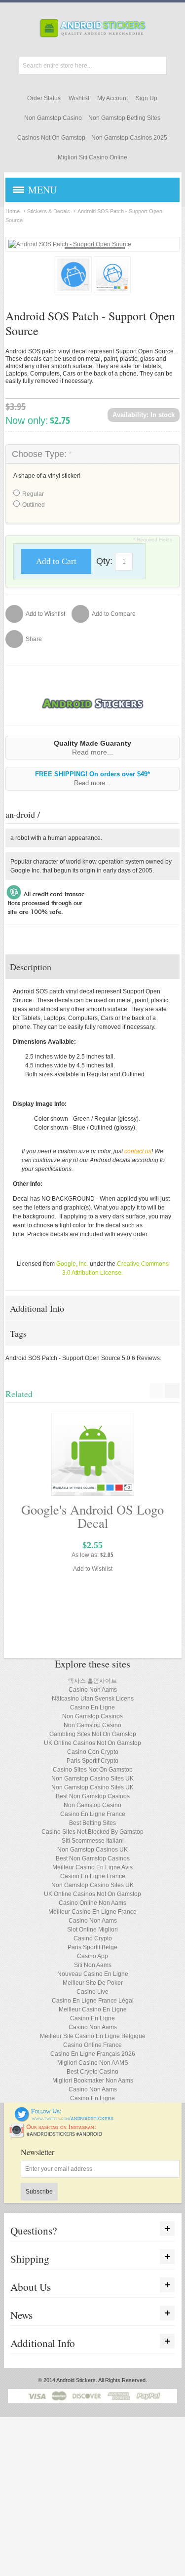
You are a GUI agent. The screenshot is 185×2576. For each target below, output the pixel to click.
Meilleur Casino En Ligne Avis (92, 1867)
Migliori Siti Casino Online (92, 157)
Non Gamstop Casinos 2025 (129, 138)
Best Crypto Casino (92, 2072)
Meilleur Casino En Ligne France (92, 1912)
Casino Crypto (93, 1938)
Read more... (92, 752)
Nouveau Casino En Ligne (93, 1974)
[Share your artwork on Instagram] (59, 2127)
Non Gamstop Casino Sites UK (92, 1779)
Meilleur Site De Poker (93, 1983)
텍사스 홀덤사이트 (92, 1681)
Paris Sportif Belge (92, 1947)
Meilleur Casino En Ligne (93, 2009)
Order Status (44, 98)
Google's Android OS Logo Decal (92, 1516)
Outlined (34, 505)
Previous (45, 274)
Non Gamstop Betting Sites (124, 118)
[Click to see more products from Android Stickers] (92, 703)
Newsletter (37, 2152)
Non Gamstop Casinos (92, 1716)
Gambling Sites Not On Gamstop (93, 1734)
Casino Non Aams (93, 1690)
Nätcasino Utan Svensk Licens (93, 1699)
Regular (33, 494)
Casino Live (92, 1992)
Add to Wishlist (93, 1569)
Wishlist (79, 98)
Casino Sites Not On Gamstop (93, 1770)
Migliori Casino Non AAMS (93, 2063)
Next (140, 274)
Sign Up (147, 98)
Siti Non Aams (93, 1965)
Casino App (92, 1956)
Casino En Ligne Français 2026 (93, 2054)
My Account (112, 98)
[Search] (158, 66)
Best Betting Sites (92, 1823)
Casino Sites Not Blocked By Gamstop (92, 1832)
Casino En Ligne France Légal (93, 2001)
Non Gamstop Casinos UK (92, 1850)
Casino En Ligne (92, 1707)
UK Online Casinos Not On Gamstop (92, 1743)
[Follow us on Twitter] (64, 2111)
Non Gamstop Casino (53, 118)
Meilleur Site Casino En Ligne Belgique (93, 2036)
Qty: (104, 561)
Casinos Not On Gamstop (51, 138)
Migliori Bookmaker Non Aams (93, 2081)
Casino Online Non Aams (92, 1903)
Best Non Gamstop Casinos (93, 1796)
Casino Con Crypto (93, 1752)
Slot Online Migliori (92, 1930)
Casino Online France (92, 2045)
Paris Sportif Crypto (92, 1761)
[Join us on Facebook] (8, 2111)
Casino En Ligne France (93, 1814)
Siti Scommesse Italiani (93, 1841)
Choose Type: (42, 454)
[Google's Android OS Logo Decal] (92, 1454)
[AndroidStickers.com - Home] (93, 28)
